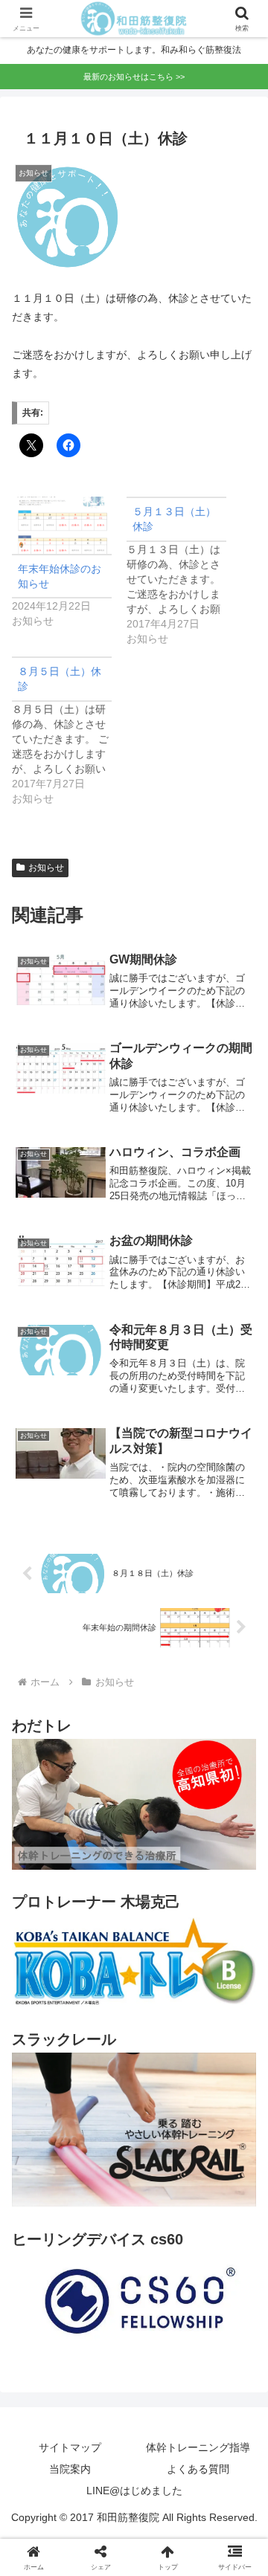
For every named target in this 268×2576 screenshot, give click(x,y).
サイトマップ (70, 2447)
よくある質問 (198, 2469)
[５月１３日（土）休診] (184, 571)
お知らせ (46, 868)
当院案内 (70, 2469)
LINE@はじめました (134, 2491)
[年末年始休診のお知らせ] (62, 525)
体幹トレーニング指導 (198, 2447)
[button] (239, 1993)
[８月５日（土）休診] (69, 731)
